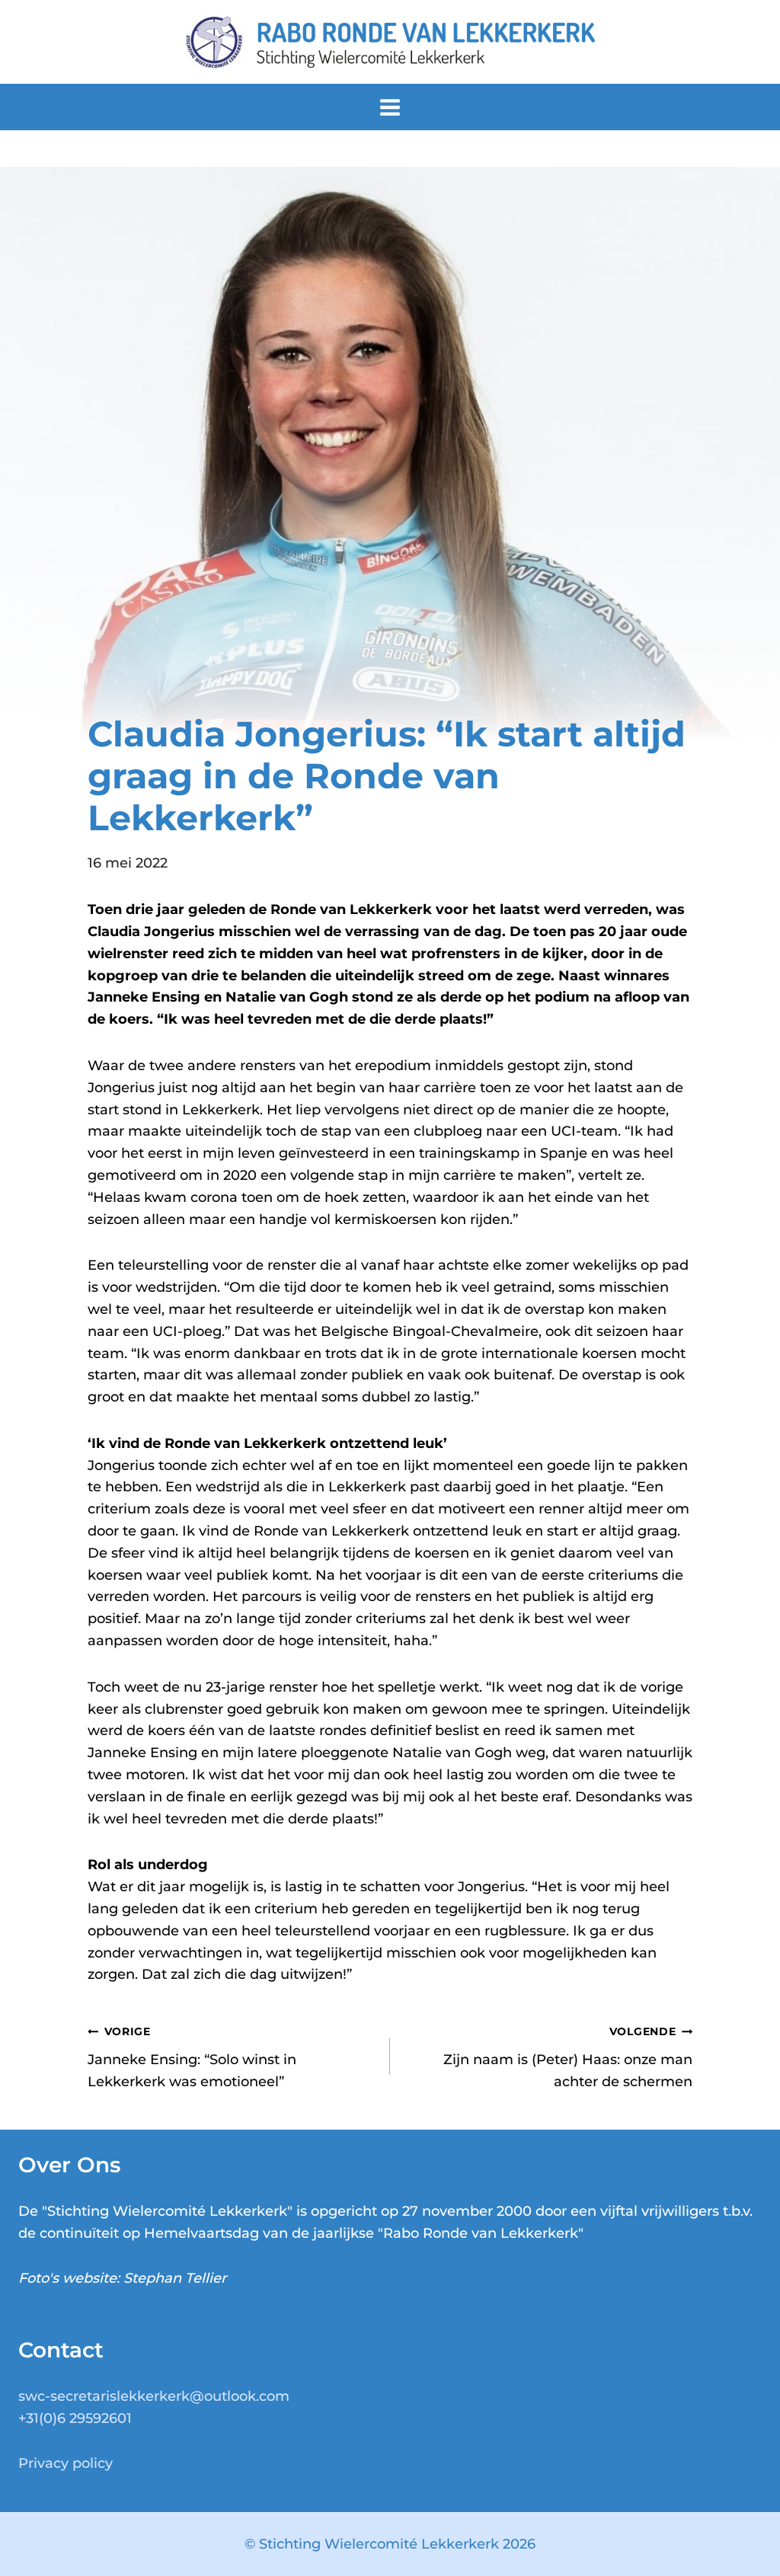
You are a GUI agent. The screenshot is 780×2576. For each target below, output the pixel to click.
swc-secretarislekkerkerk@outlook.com (154, 2396)
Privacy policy (66, 2463)
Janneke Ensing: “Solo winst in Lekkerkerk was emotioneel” (192, 2057)
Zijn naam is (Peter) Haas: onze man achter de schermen (568, 2057)
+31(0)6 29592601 (75, 2418)
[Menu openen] (390, 107)
